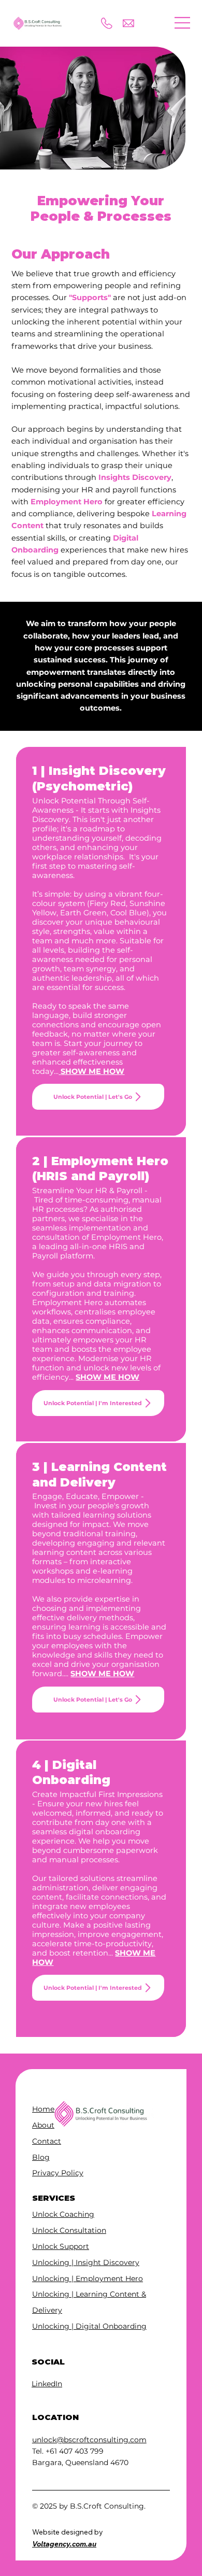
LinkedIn (47, 2384)
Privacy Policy (58, 2173)
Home (43, 2109)
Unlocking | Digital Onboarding (89, 2326)
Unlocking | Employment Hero (88, 2278)
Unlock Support (61, 2246)
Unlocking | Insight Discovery (86, 2262)
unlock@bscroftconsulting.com (89, 2440)
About (43, 2125)
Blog (41, 2157)
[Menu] (183, 23)
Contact (47, 2141)
